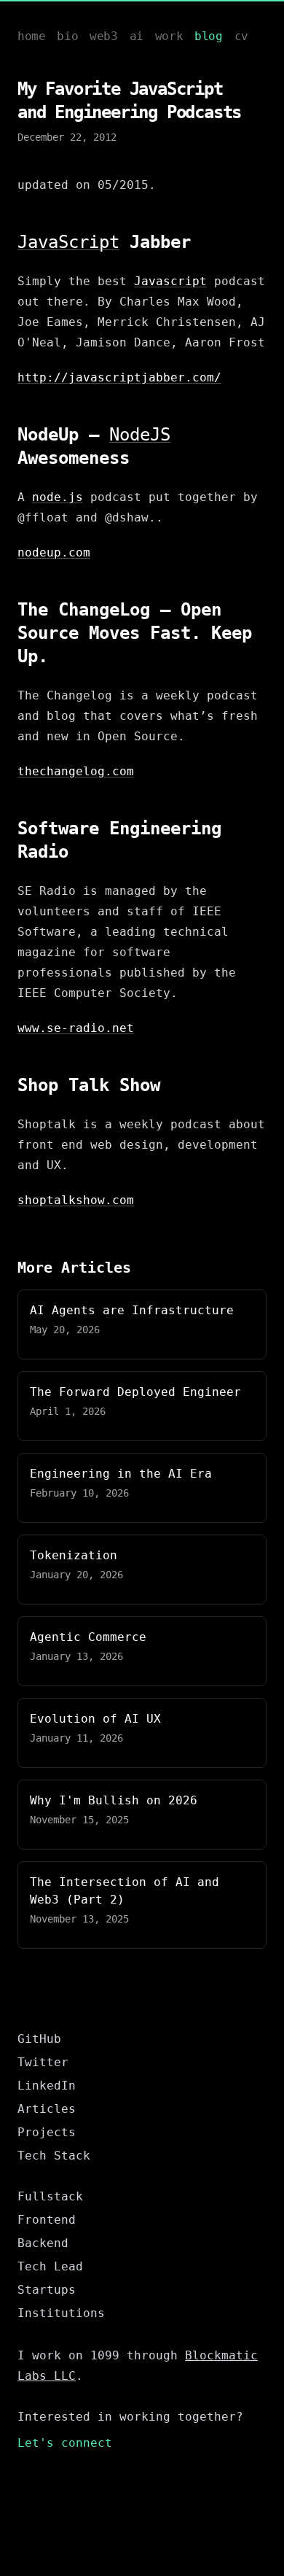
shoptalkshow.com (76, 1200)
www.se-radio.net (76, 1028)
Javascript (170, 281)
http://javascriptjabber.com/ (119, 377)
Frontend (47, 2220)
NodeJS (140, 435)
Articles (47, 2109)
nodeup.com (54, 552)
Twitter (43, 2062)
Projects (47, 2132)
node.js (58, 497)
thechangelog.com (76, 771)
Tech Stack (54, 2156)
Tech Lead (50, 2266)
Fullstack (50, 2196)
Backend (43, 2243)
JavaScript (68, 242)
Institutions (61, 2313)
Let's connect (65, 2443)
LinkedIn (47, 2086)
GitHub (39, 2039)
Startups (47, 2290)
